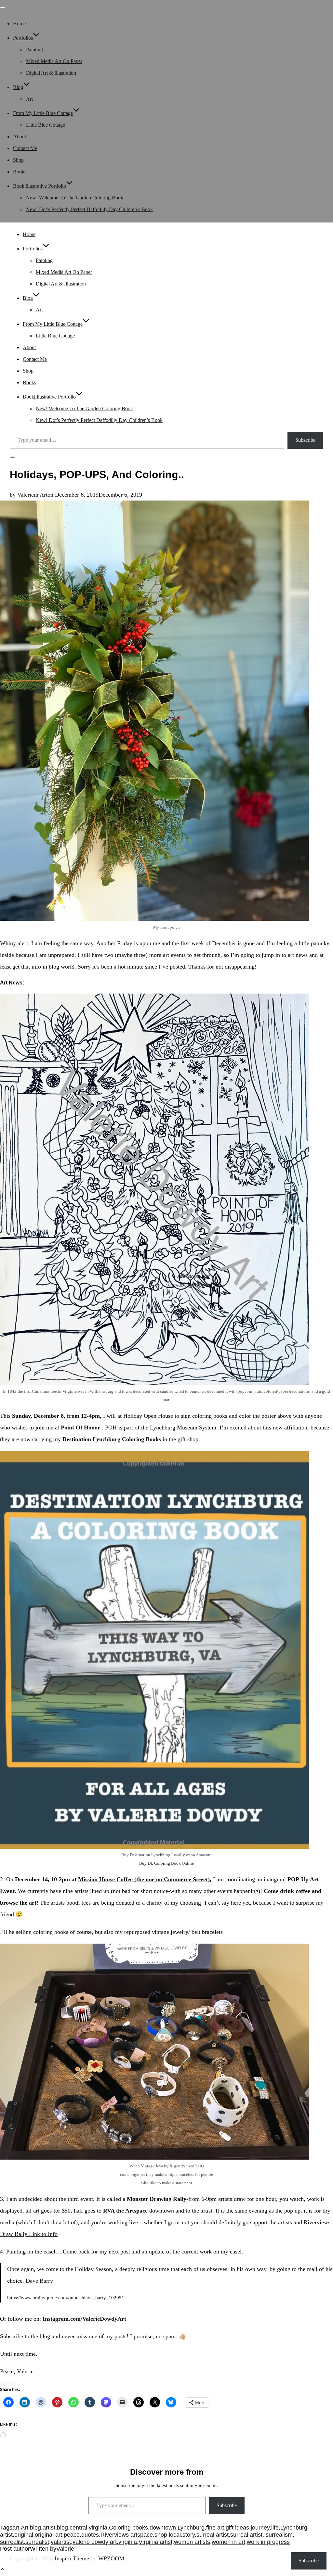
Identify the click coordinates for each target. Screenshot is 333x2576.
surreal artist (213, 2535)
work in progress (268, 2542)
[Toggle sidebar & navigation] (12, 457)
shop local (168, 2535)
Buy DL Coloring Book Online (166, 1863)
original (24, 2535)
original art (48, 2535)
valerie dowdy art (95, 2542)
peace (72, 2535)
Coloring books (128, 2528)
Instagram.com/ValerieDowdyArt (84, 2319)
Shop (18, 160)
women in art (228, 2542)
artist (49, 2528)
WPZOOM (111, 2558)
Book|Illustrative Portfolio (40, 186)
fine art (215, 2528)
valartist (61, 2542)
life (275, 2528)
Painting (34, 50)
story (189, 2535)
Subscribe (305, 440)
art (16, 2528)
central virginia (88, 2528)
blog (62, 2528)
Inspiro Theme (72, 2558)
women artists (192, 2542)
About (20, 137)
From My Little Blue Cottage (43, 113)
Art (29, 99)
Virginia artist (155, 2542)
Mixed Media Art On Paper (54, 61)
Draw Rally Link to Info (29, 2234)
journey (260, 2528)
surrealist (37, 2542)
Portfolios (23, 38)
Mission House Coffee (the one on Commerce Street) (144, 1879)
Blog (18, 87)
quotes (90, 2535)
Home (19, 24)
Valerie (26, 495)
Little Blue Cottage (46, 125)
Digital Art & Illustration (51, 73)
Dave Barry (39, 2281)
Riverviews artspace (127, 2535)
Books (20, 172)
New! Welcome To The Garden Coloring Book (75, 198)
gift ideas (237, 2528)
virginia (128, 2542)
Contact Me (25, 148)
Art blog (31, 2528)
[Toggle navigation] (3, 8)
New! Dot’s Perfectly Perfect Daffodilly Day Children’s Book (89, 209)
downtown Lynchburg (177, 2528)
